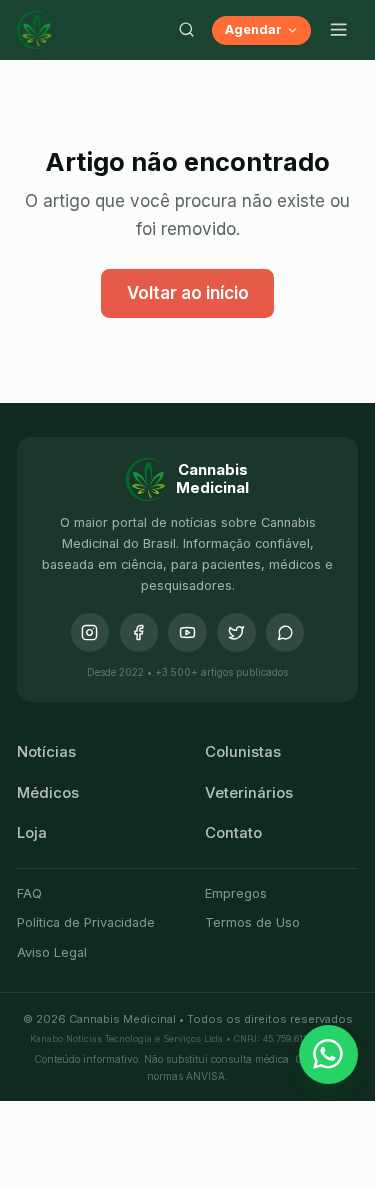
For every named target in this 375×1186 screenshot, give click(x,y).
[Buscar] (186, 30)
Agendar (253, 29)
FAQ (29, 893)
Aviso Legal (52, 952)
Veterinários (249, 793)
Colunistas (243, 752)
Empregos (236, 893)
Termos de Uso (252, 922)
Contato (233, 833)
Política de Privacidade (86, 922)
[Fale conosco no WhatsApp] (329, 1055)
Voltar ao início (188, 293)
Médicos (48, 793)
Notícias (46, 752)
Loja (32, 833)
